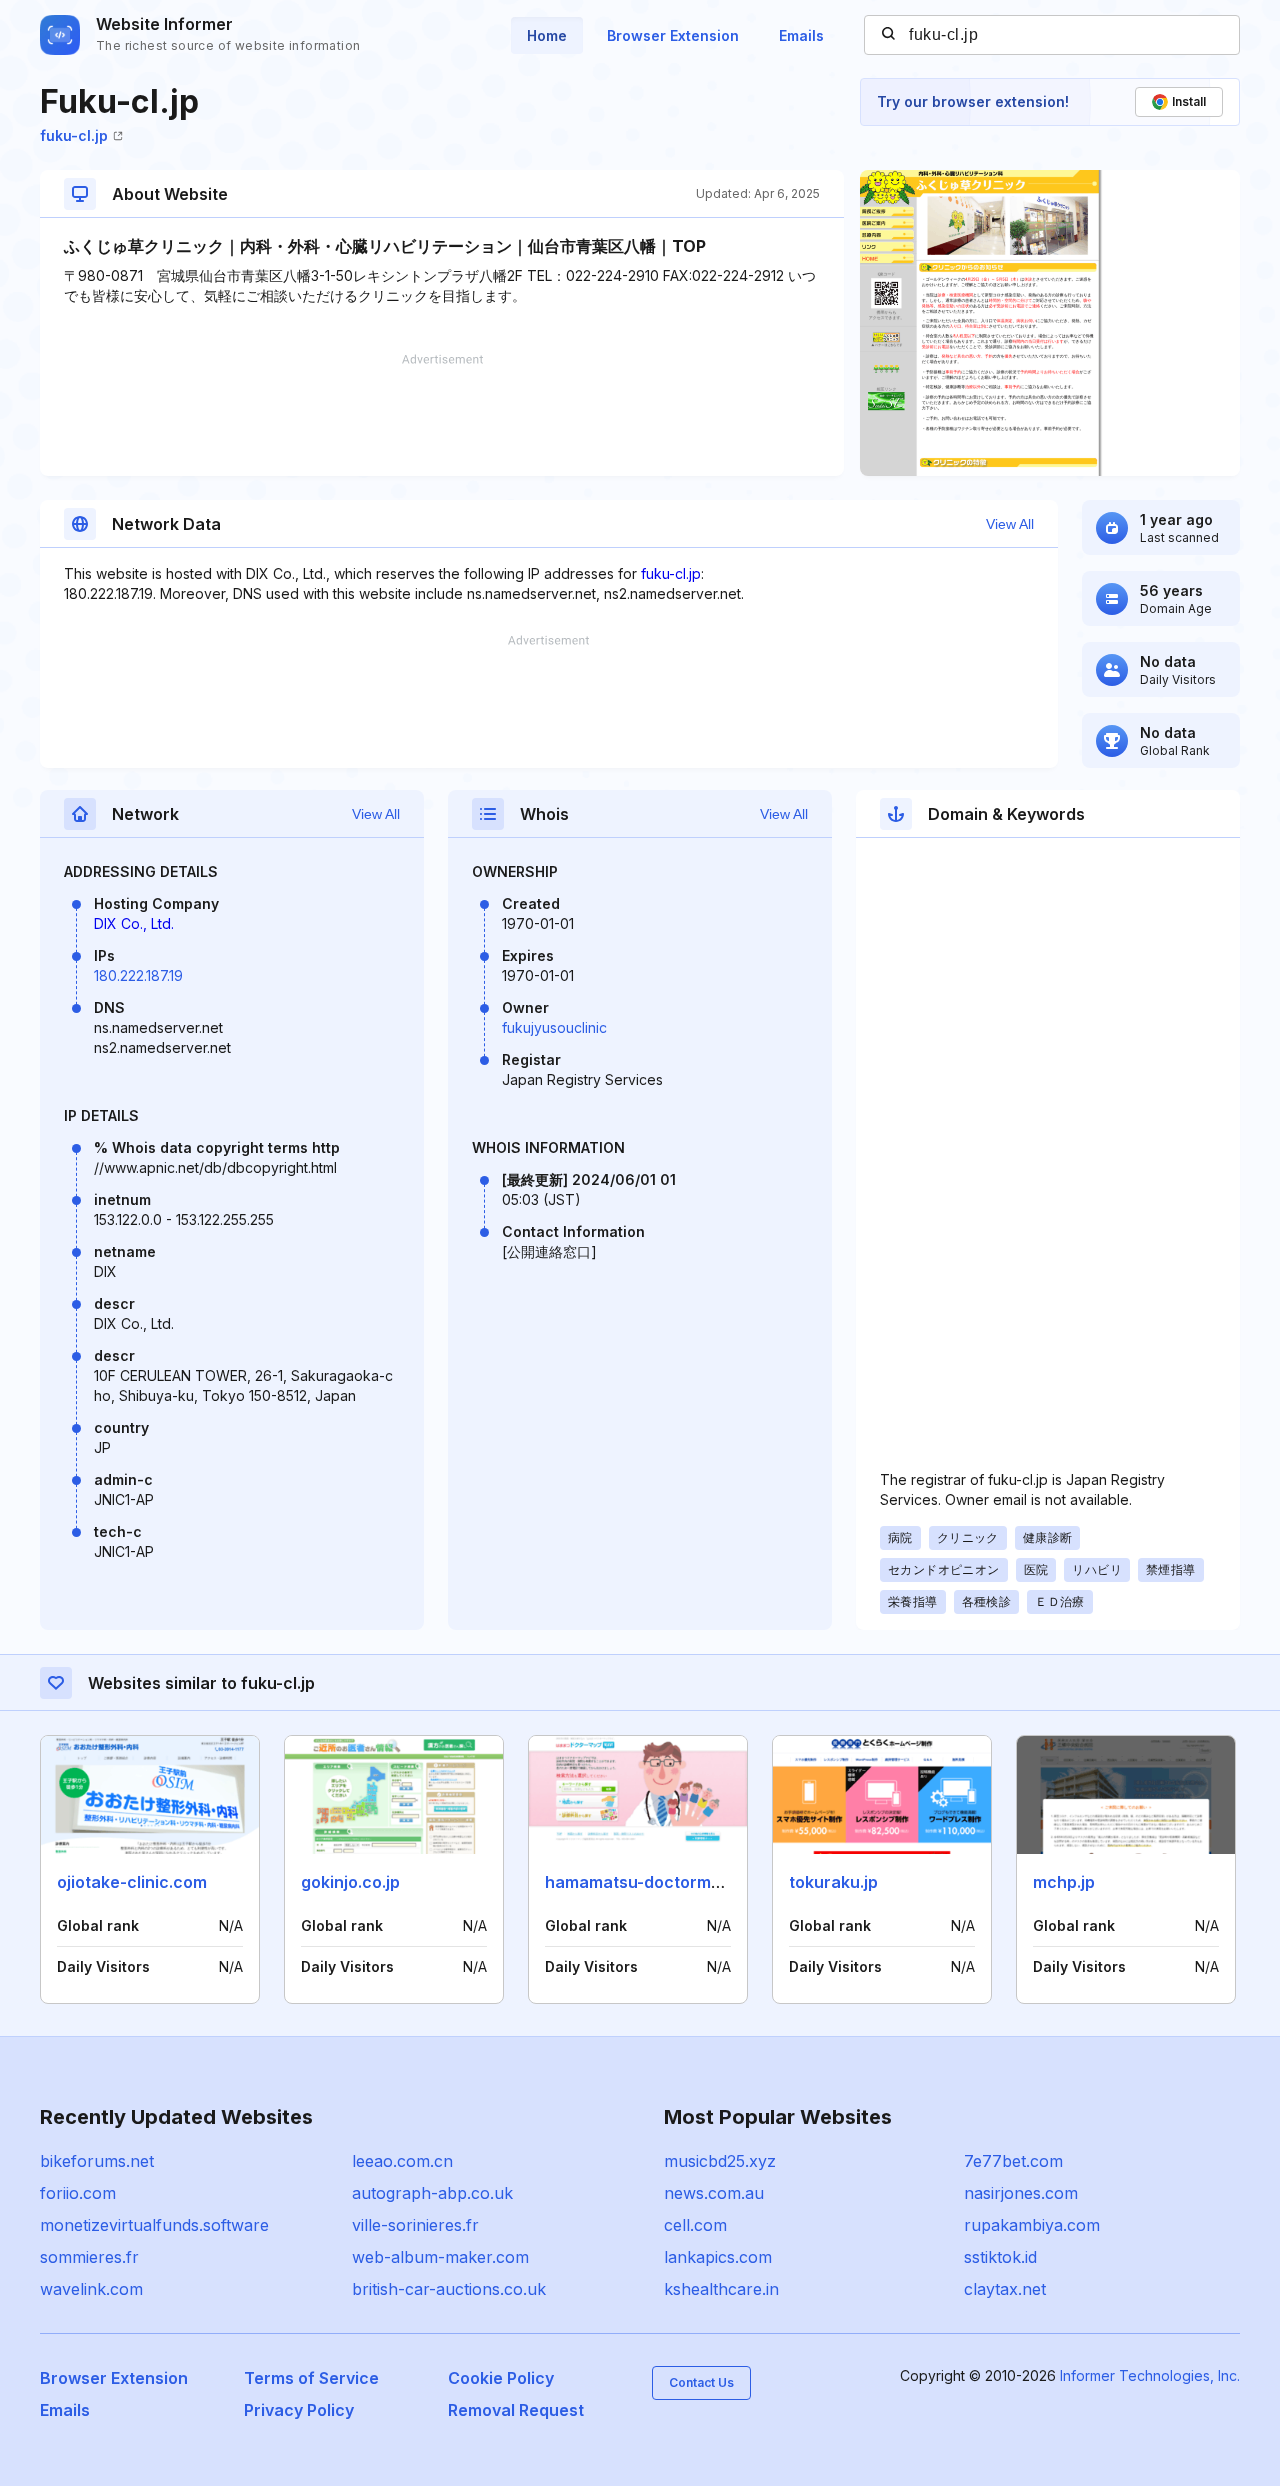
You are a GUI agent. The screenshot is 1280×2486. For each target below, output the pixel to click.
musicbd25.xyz (720, 2161)
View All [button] (1010, 524)
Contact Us (701, 2382)
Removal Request (516, 2410)
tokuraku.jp (833, 1882)
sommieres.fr (89, 2257)
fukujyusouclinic (554, 1027)
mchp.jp (1064, 1882)
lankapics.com (718, 2257)
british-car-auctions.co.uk (449, 2289)
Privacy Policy (299, 2410)
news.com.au (714, 2193)
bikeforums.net (97, 2161)
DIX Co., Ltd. (134, 923)
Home (547, 35)
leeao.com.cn (402, 2161)
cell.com (695, 2225)
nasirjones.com (1021, 2193)
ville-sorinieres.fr (415, 2225)
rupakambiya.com (1032, 2225)
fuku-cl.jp (74, 135)
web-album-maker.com (440, 2257)
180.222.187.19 (138, 975)
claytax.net (1005, 2289)
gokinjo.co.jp (350, 1882)
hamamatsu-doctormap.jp (647, 1882)
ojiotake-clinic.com (132, 1882)
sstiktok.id (1000, 2257)
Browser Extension (673, 35)
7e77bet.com (1013, 2161)
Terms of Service (311, 2378)
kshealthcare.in (721, 2289)
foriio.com (78, 2193)
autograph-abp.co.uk (432, 2193)
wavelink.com (91, 2289)
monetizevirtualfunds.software (154, 2225)
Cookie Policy (501, 2378)
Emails (801, 35)
